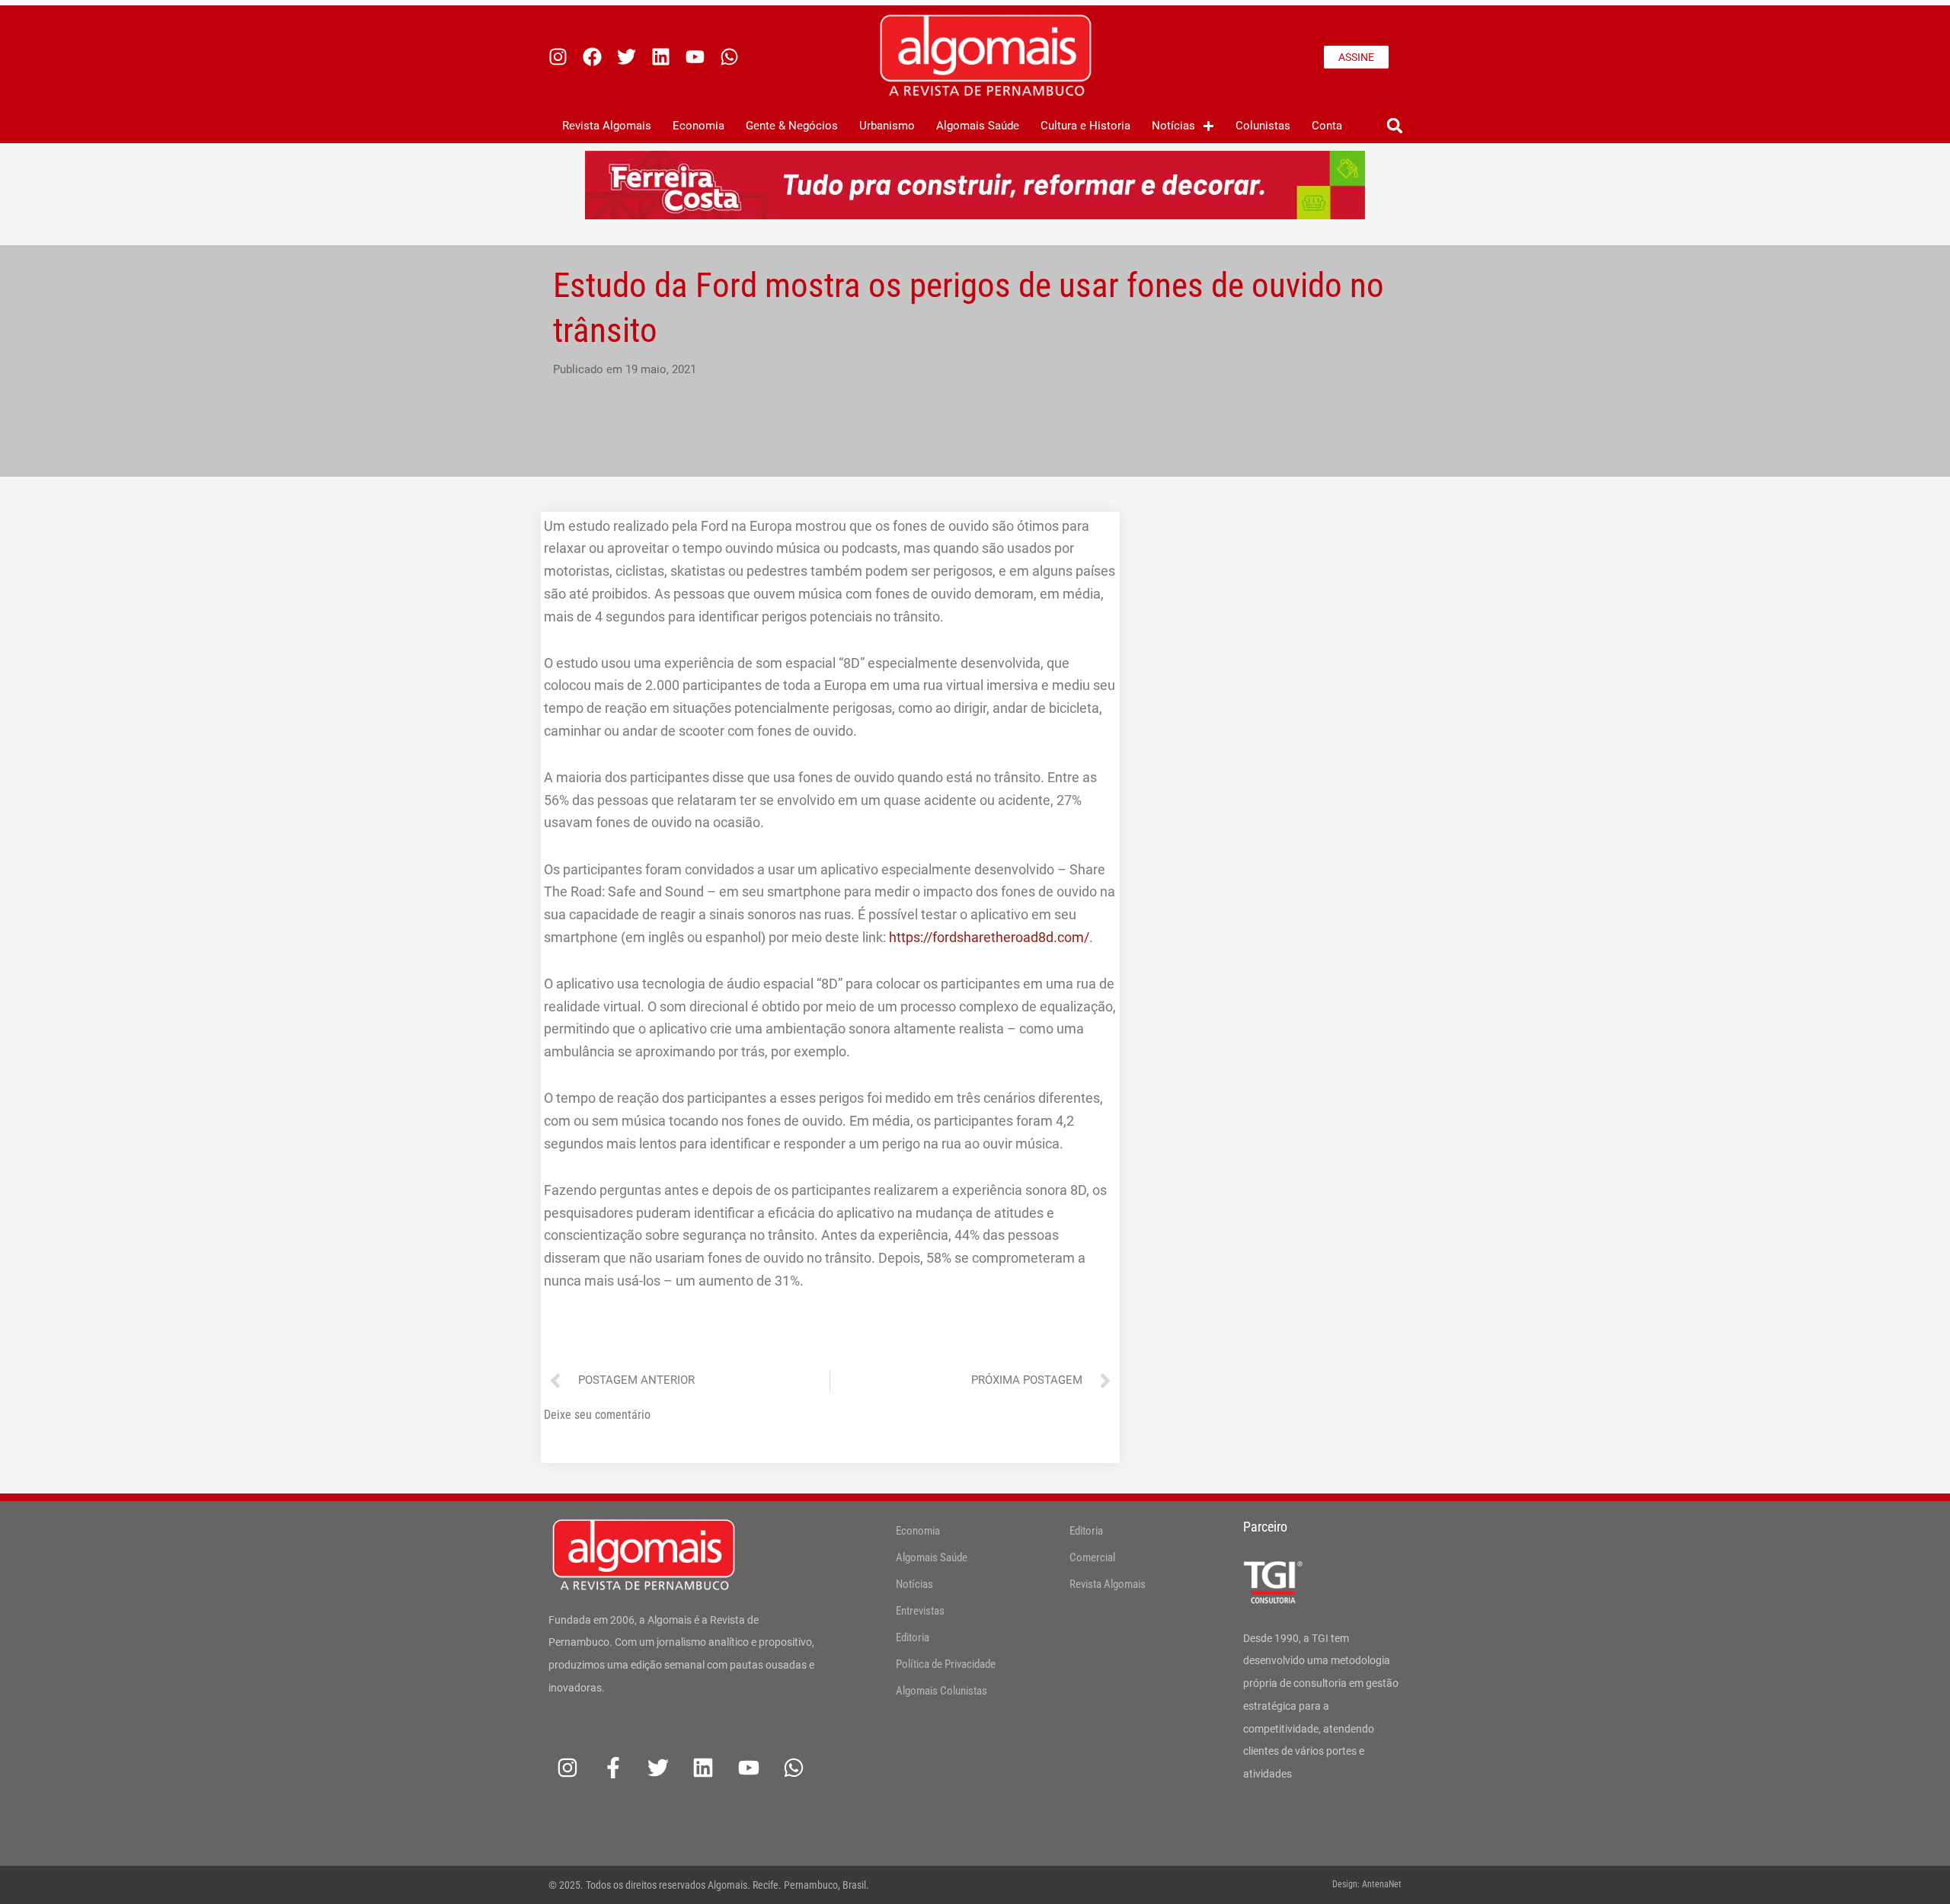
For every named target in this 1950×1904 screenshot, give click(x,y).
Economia (698, 126)
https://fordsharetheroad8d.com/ (989, 937)
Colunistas (1263, 126)
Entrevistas (920, 1611)
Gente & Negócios (792, 126)
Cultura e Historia (1085, 126)
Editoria (913, 1637)
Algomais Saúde (978, 126)
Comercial (1092, 1557)
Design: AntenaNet (1367, 1884)
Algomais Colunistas (941, 1691)
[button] (1394, 126)
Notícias (1173, 126)
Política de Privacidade (946, 1664)
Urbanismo (887, 126)
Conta (1327, 126)
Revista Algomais (607, 126)
